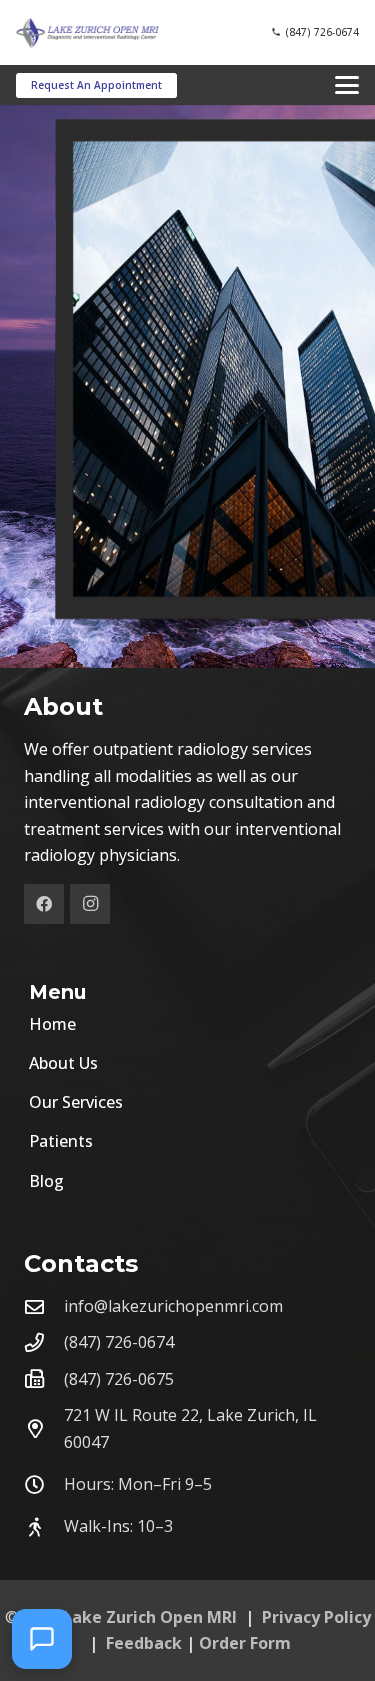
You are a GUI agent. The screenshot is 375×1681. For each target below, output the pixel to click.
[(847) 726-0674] (44, 1342)
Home (52, 1024)
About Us (63, 1063)
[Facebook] (44, 904)
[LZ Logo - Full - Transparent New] (87, 33)
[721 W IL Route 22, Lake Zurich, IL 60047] (44, 1428)
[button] (347, 85)
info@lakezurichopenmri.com (173, 1306)
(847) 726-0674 (119, 1342)
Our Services (76, 1102)
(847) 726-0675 (119, 1379)
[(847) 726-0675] (44, 1378)
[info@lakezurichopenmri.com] (44, 1306)
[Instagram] (90, 904)
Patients (61, 1141)
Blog (46, 1181)
